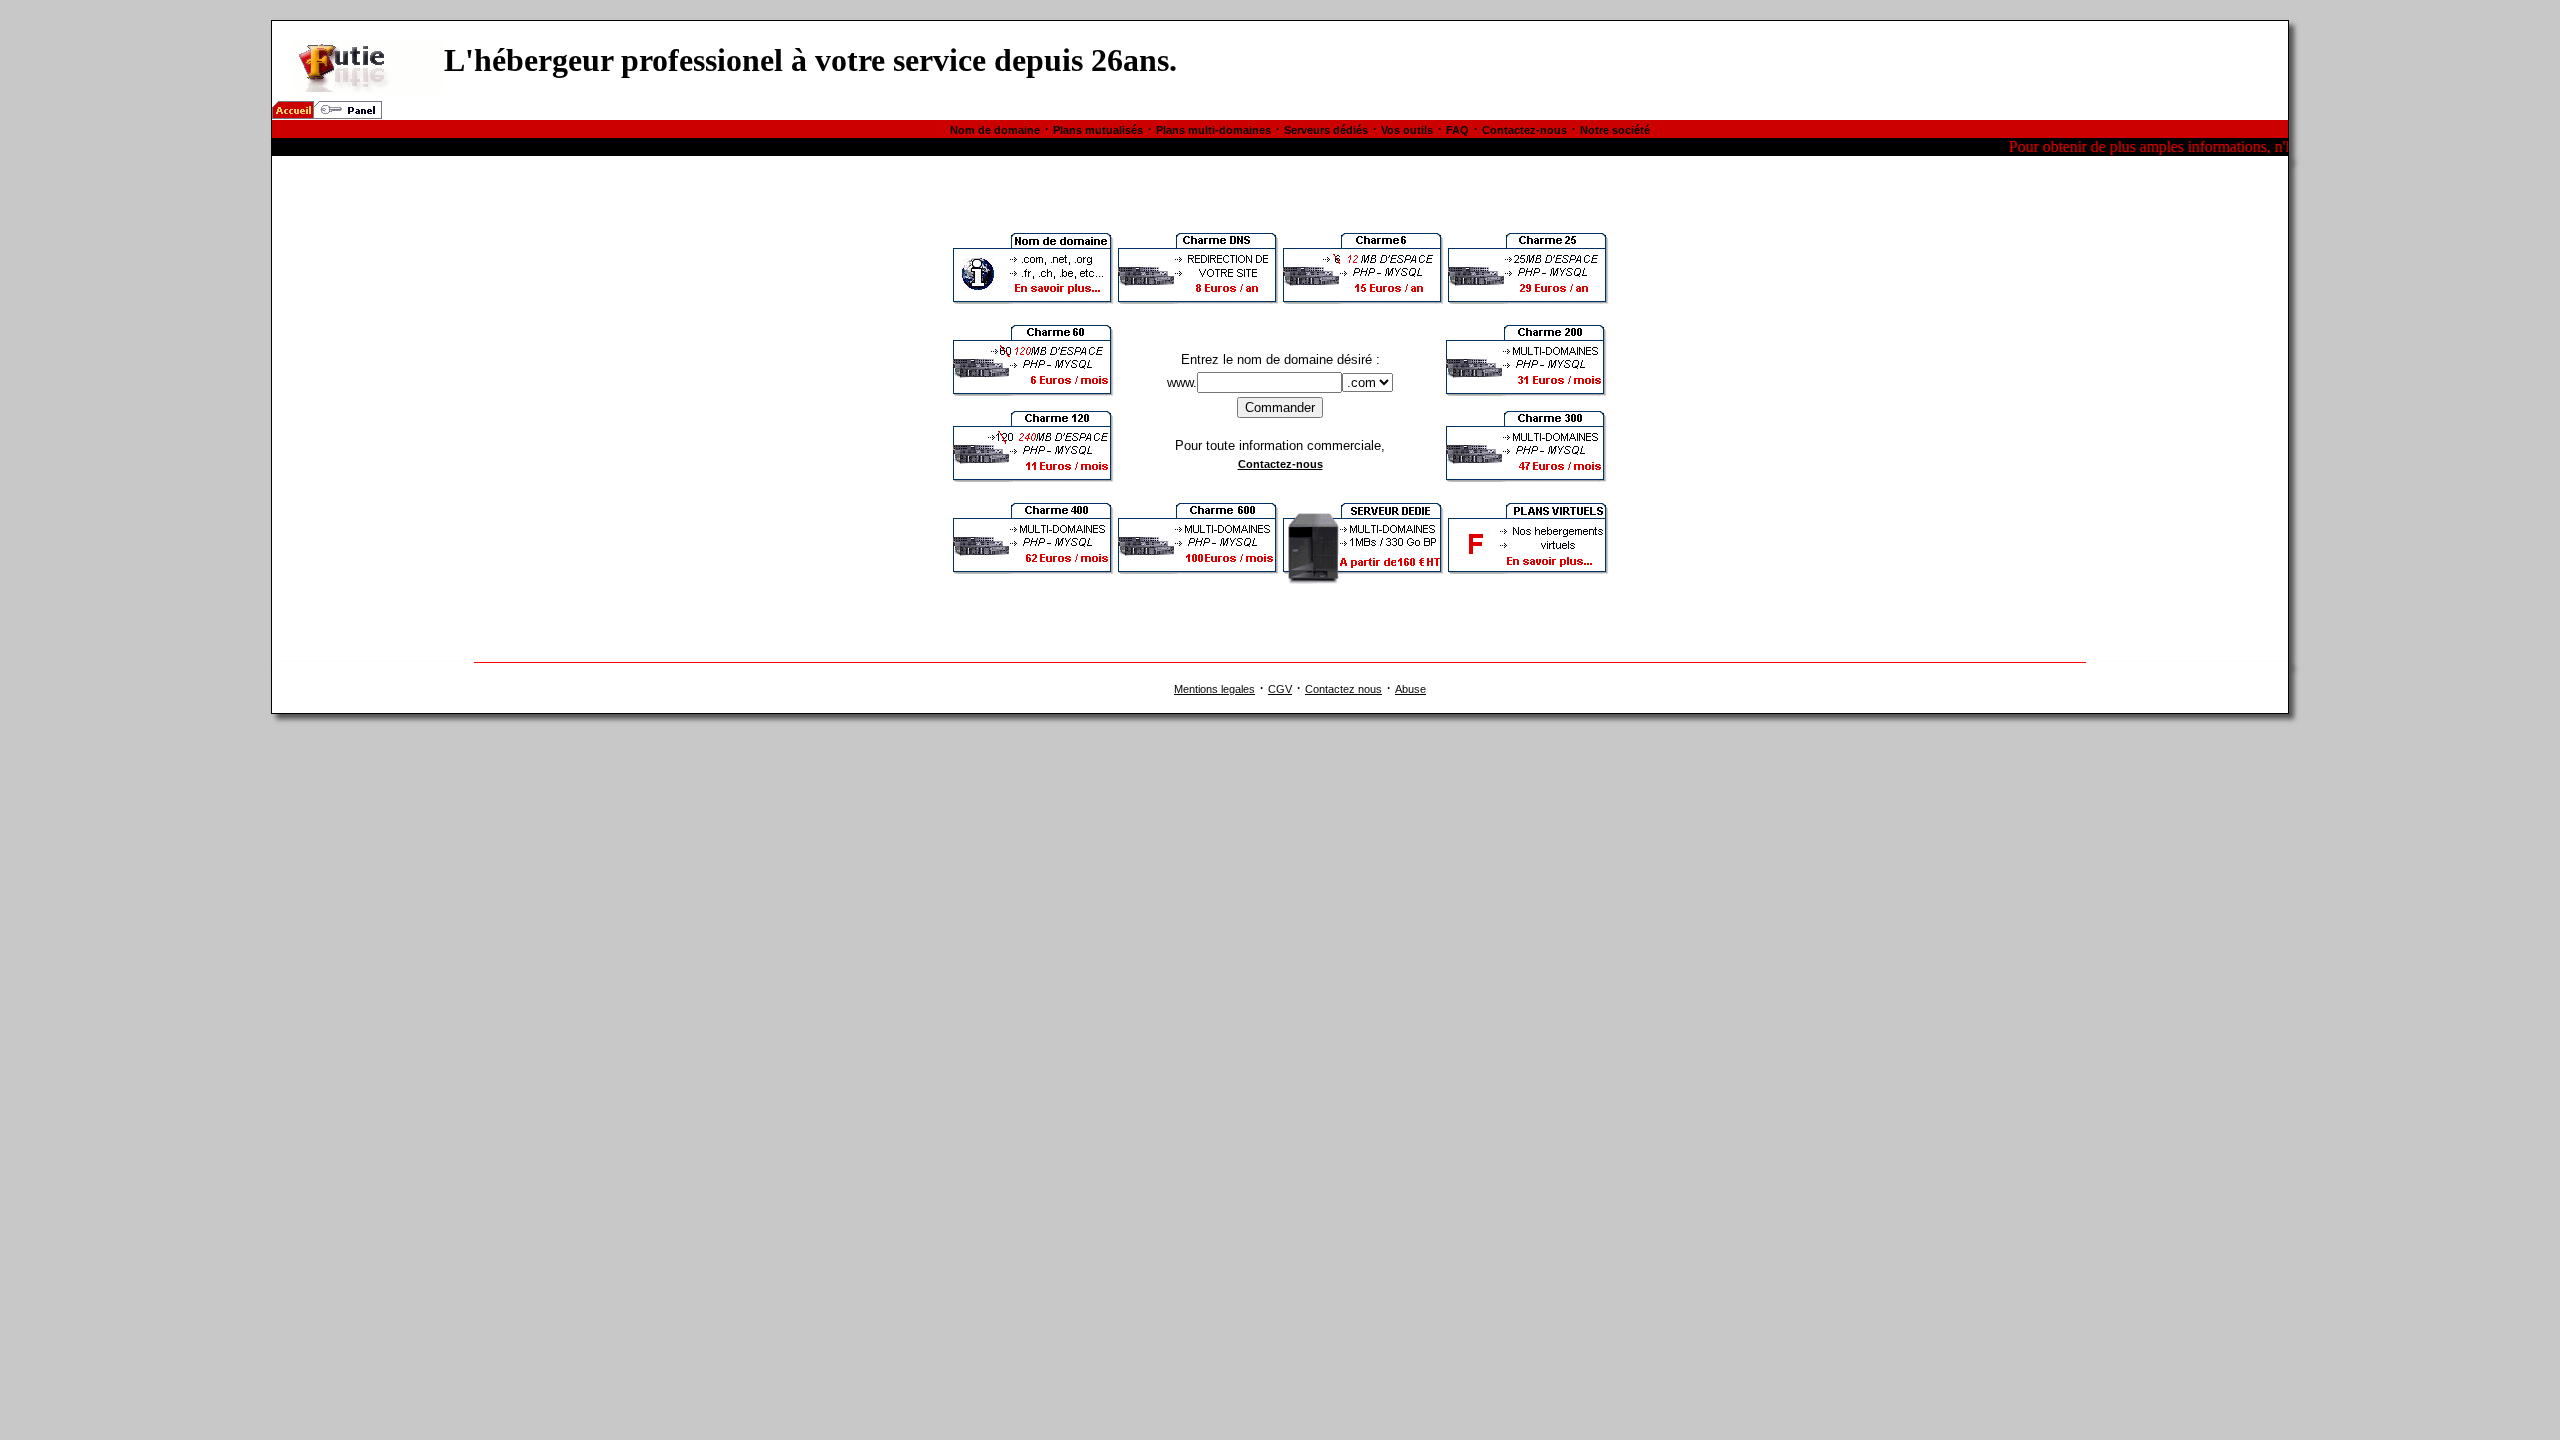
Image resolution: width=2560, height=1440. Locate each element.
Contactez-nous (1524, 130)
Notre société (1615, 130)
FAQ (1457, 130)
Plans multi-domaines (1213, 130)
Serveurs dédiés (1326, 130)
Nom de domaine (995, 130)
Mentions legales (1214, 689)
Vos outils (1407, 130)
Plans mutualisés (1098, 130)
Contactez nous (1343, 689)
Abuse (1410, 689)
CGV (1280, 689)
